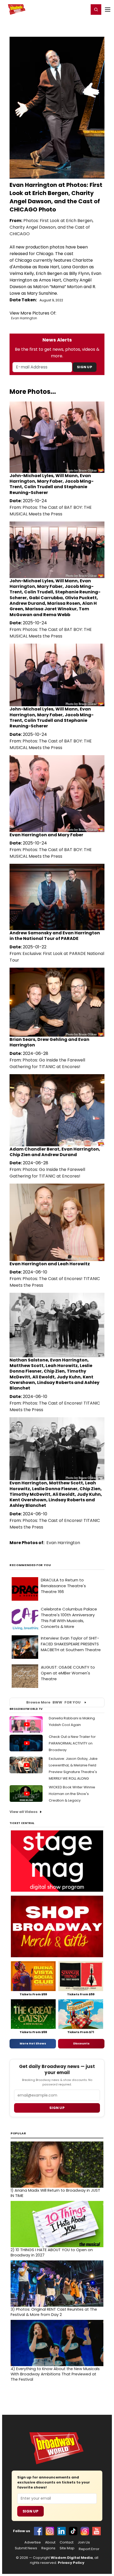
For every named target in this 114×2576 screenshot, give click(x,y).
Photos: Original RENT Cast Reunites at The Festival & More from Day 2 (54, 2312)
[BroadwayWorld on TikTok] (73, 2531)
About (50, 2542)
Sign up (57, 2108)
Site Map (67, 2548)
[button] (96, 10)
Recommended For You (30, 1565)
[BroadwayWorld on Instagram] (50, 2531)
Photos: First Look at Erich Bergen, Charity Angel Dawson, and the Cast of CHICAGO (51, 227)
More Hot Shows (33, 2043)
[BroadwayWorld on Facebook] (38, 2531)
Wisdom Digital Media (72, 2558)
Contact (67, 2542)
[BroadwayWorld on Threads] (85, 2531)
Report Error (89, 2549)
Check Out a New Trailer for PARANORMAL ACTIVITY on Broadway (72, 1743)
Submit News (26, 2548)
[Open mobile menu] (108, 10)
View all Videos (24, 1812)
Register (68, 9)
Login (83, 9)
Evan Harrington (24, 318)
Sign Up (85, 367)
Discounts (81, 2043)
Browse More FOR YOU (53, 1702)
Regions (48, 2548)
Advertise (33, 2542)
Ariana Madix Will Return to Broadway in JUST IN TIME (55, 2193)
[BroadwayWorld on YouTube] (97, 2531)
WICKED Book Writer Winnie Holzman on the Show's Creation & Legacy (72, 1794)
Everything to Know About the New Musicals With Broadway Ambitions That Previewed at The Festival (55, 2374)
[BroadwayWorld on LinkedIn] (62, 2531)
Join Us (84, 2542)
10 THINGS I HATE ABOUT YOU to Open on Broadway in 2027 (52, 2252)
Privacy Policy (71, 2563)
